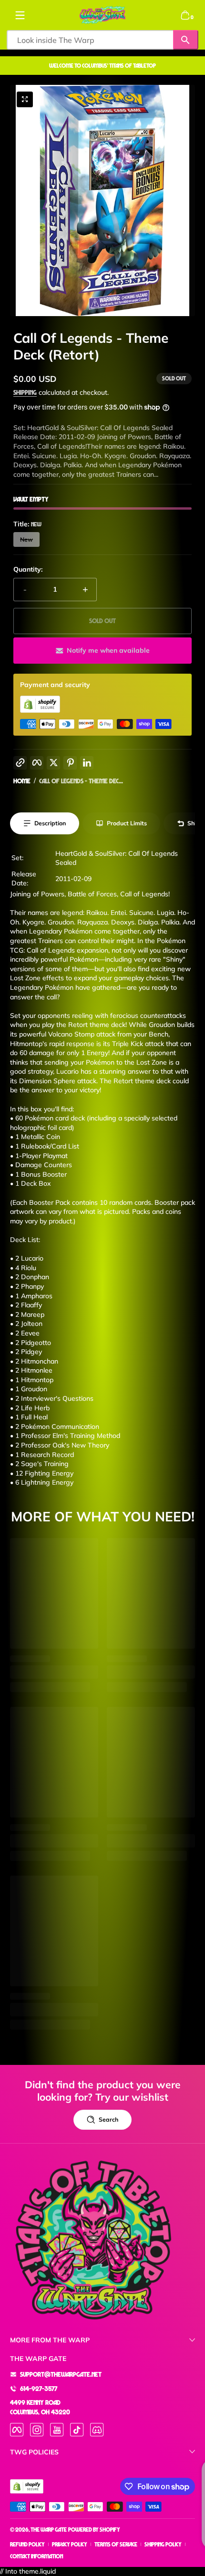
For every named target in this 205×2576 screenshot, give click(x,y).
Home (22, 781)
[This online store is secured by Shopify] (40, 710)
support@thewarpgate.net (61, 2374)
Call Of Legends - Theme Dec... (81, 781)
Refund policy (27, 2544)
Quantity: (28, 569)
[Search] (186, 40)
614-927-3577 (39, 2388)
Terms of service (116, 2544)
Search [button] (108, 2119)
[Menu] (20, 15)
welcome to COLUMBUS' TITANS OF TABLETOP (102, 66)
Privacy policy (70, 2544)
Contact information (36, 2556)
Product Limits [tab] (127, 823)
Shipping (25, 392)
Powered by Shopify (94, 2530)
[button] (185, 15)
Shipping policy (163, 2544)
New (26, 539)
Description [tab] (50, 823)
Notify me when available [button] (108, 650)
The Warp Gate (49, 2530)
